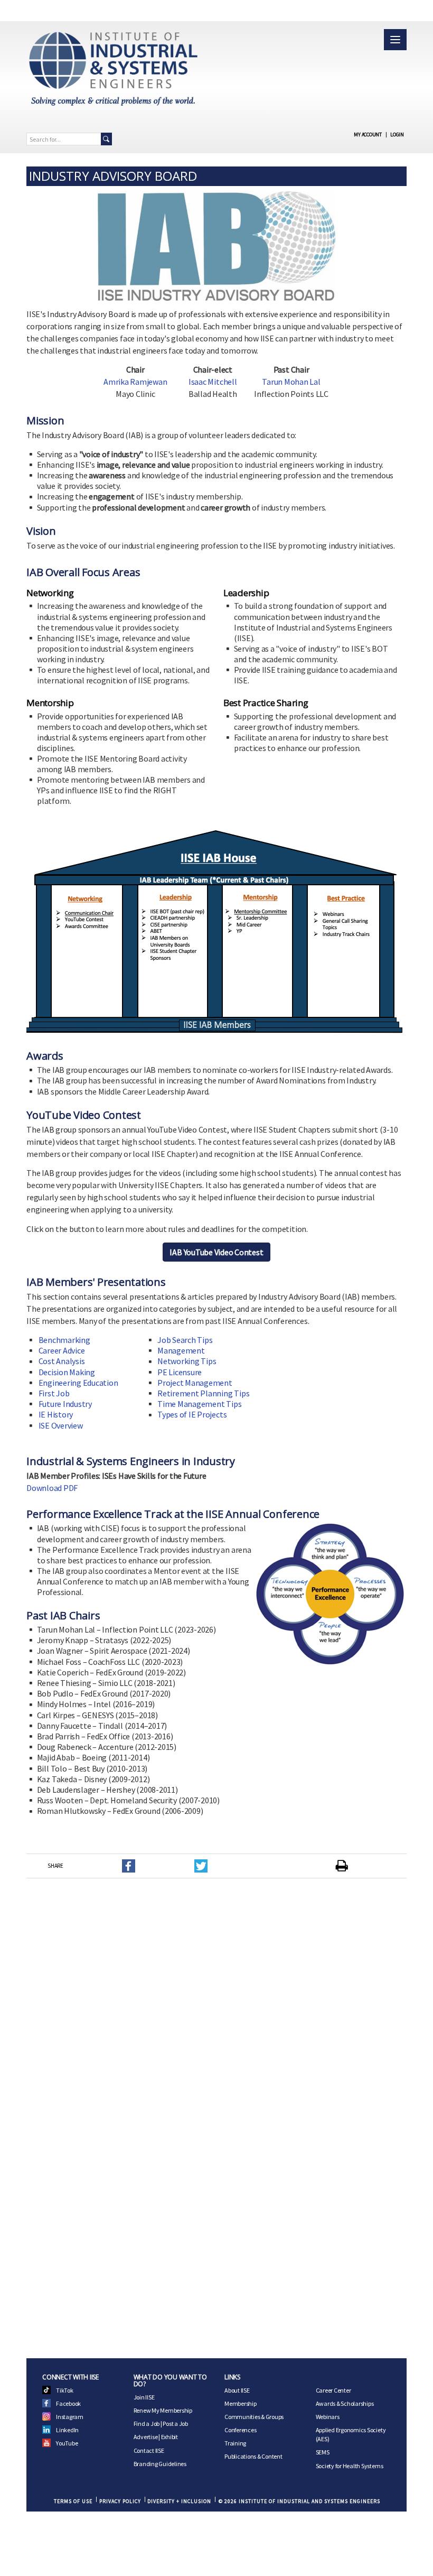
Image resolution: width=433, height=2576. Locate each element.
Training (235, 2443)
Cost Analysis (62, 1361)
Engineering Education (78, 1383)
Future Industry (65, 1404)
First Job (54, 1393)
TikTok (65, 2390)
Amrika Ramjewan (135, 382)
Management (181, 1350)
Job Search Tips (185, 1340)
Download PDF (52, 1488)
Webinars (328, 2417)
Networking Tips (187, 1361)
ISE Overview (61, 1425)
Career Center (333, 2390)
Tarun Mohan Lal (291, 382)
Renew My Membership (163, 2410)
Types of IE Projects (192, 1414)
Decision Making (67, 1372)
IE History (56, 1414)
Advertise (146, 2437)
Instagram (70, 2417)
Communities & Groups (254, 2417)
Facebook (68, 2403)
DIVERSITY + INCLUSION (179, 2501)
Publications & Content (253, 2456)
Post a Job (175, 2424)
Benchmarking (64, 1340)
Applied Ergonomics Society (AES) (351, 2434)
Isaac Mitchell (213, 382)
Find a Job (147, 2424)
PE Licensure (180, 1372)
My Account (368, 135)
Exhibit (170, 2437)
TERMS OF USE (73, 2501)
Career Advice (62, 1350)
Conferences (240, 2430)
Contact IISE (149, 2450)
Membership (241, 2403)
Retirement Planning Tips (203, 1393)
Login (397, 135)
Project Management (195, 1383)
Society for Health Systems (350, 2466)
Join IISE (144, 2397)
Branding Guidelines (160, 2464)
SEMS (323, 2452)
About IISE (237, 2390)
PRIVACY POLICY (120, 2501)
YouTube (67, 2443)
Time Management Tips (199, 1404)
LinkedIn (67, 2430)
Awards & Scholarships (345, 2403)
